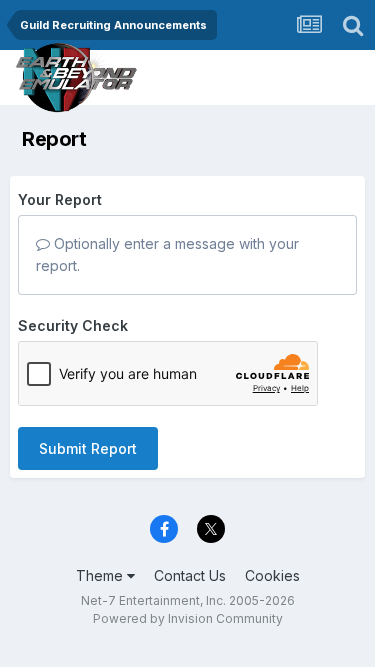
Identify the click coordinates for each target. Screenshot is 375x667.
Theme (101, 575)
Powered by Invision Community (188, 618)
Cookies (272, 575)
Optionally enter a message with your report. (167, 254)
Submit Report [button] (88, 448)
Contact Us (190, 575)
